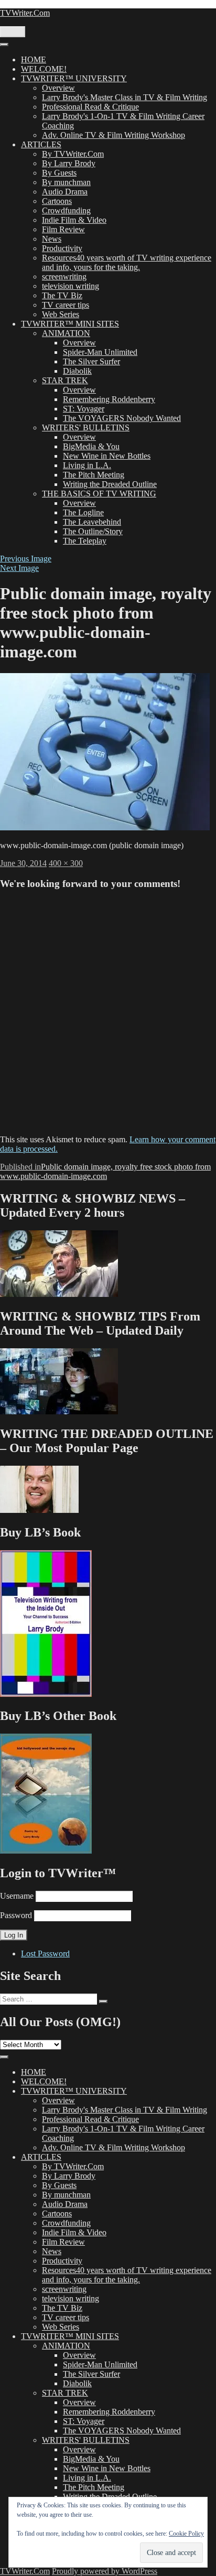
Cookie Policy (186, 2534)
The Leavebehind (92, 522)
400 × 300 (66, 863)
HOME (34, 59)
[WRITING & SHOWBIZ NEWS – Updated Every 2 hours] (59, 1294)
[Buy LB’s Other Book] (46, 1851)
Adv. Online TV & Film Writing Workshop (114, 135)
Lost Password (45, 1953)
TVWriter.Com (25, 13)
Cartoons (57, 201)
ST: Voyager (84, 409)
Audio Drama (65, 192)
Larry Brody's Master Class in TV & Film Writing (125, 97)
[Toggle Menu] (4, 45)
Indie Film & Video (74, 220)
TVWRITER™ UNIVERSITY (74, 78)
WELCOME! (44, 69)
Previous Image (26, 559)
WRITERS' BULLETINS (86, 427)
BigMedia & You (91, 446)
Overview (58, 88)
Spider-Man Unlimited (100, 352)
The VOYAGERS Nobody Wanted (122, 418)
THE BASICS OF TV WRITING (99, 494)
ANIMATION (66, 333)
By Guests (59, 173)
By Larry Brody (69, 163)
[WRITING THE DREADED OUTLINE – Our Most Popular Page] (39, 1510)
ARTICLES (41, 144)
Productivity (62, 248)
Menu (13, 32)
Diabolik (77, 371)
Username (17, 1896)
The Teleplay (85, 541)
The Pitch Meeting (94, 475)
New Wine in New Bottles (107, 456)
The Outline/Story (93, 531)
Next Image (19, 568)
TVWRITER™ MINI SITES (70, 324)
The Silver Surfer (91, 361)
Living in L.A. (87, 465)
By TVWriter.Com (73, 154)
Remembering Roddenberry (109, 399)
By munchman (66, 182)
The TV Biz (62, 295)
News (52, 239)
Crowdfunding (66, 210)
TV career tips (66, 305)
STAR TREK (65, 380)
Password (16, 1915)
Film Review (63, 229)
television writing (71, 286)
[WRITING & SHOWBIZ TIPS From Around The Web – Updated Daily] (59, 1411)
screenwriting (64, 277)
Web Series (61, 314)
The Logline (83, 512)
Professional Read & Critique (90, 107)
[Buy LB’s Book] (46, 1694)
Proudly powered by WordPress (105, 2571)
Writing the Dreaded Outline (110, 484)
